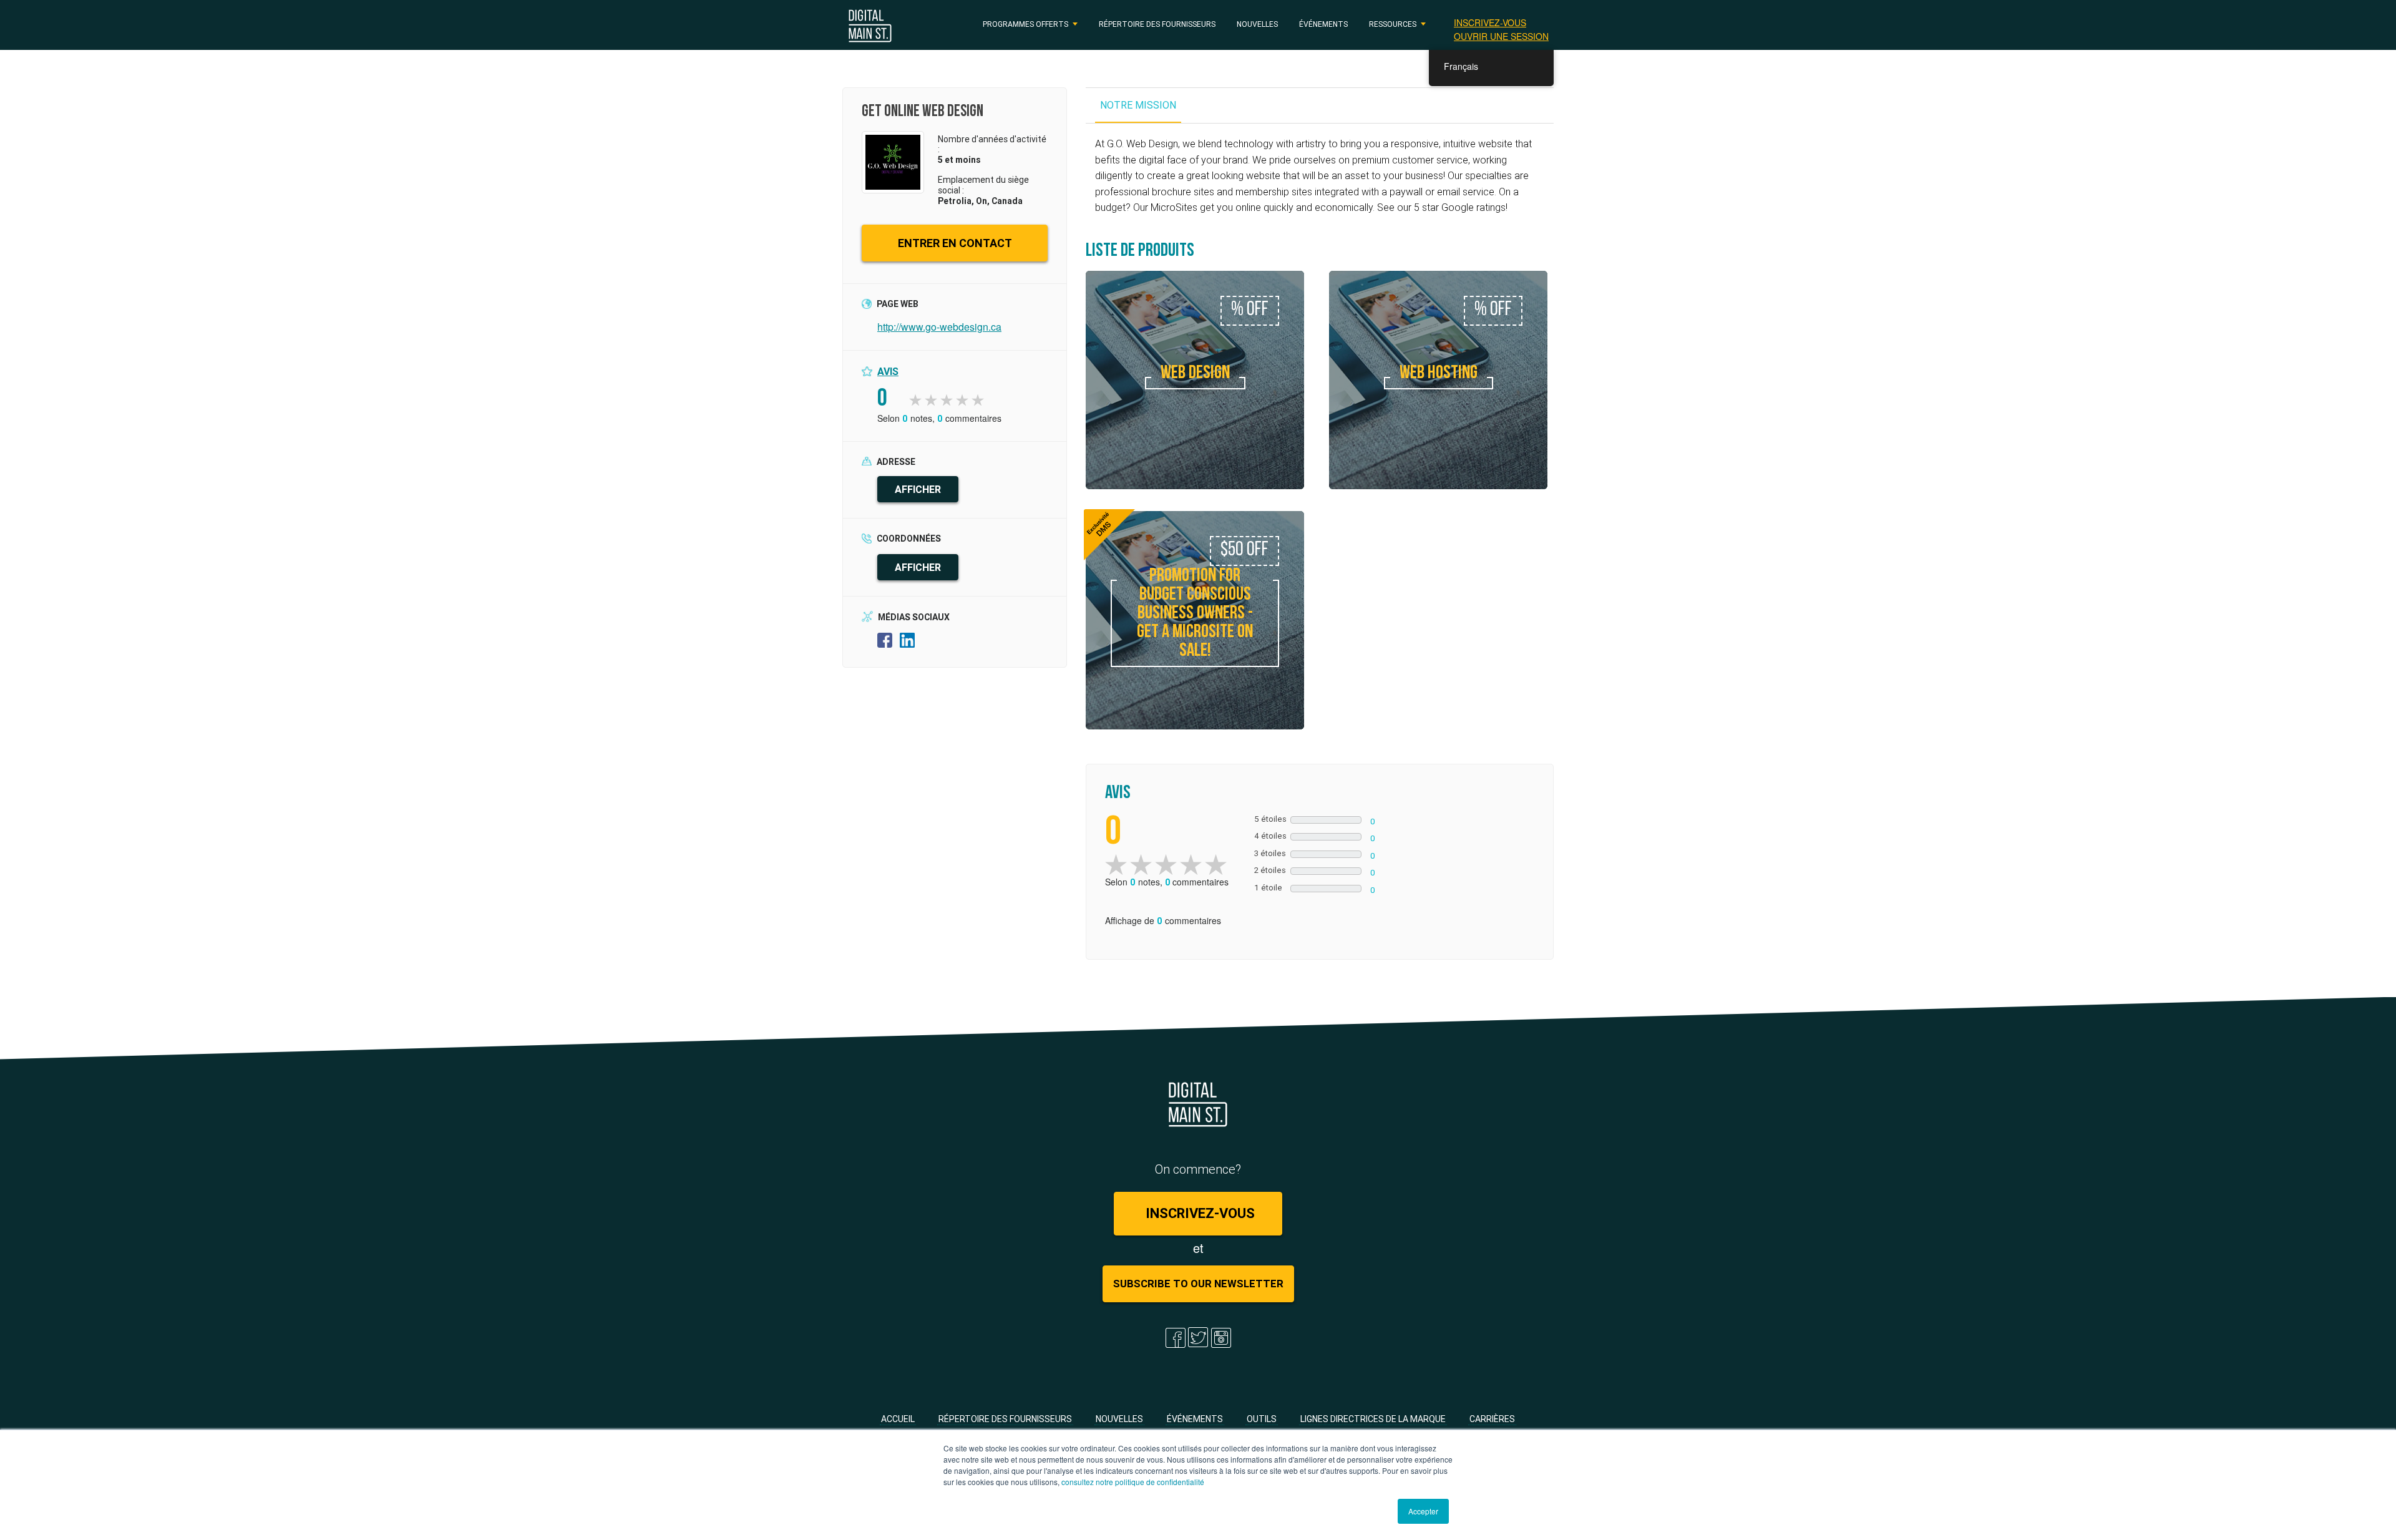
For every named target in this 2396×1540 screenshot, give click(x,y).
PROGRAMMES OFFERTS (1025, 24)
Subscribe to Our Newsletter (1198, 1284)
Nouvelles (1257, 24)
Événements (1323, 24)
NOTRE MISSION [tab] (1138, 105)
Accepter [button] (1423, 1511)
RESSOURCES (1393, 24)
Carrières (1492, 1419)
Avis (888, 371)
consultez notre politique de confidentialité (1133, 1482)
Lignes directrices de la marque (1373, 1419)
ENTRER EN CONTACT (955, 243)
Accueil (898, 1419)
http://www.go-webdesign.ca (939, 327)
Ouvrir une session (1501, 36)
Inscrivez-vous (1490, 22)
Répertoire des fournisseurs (1157, 24)
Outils (1262, 1419)
